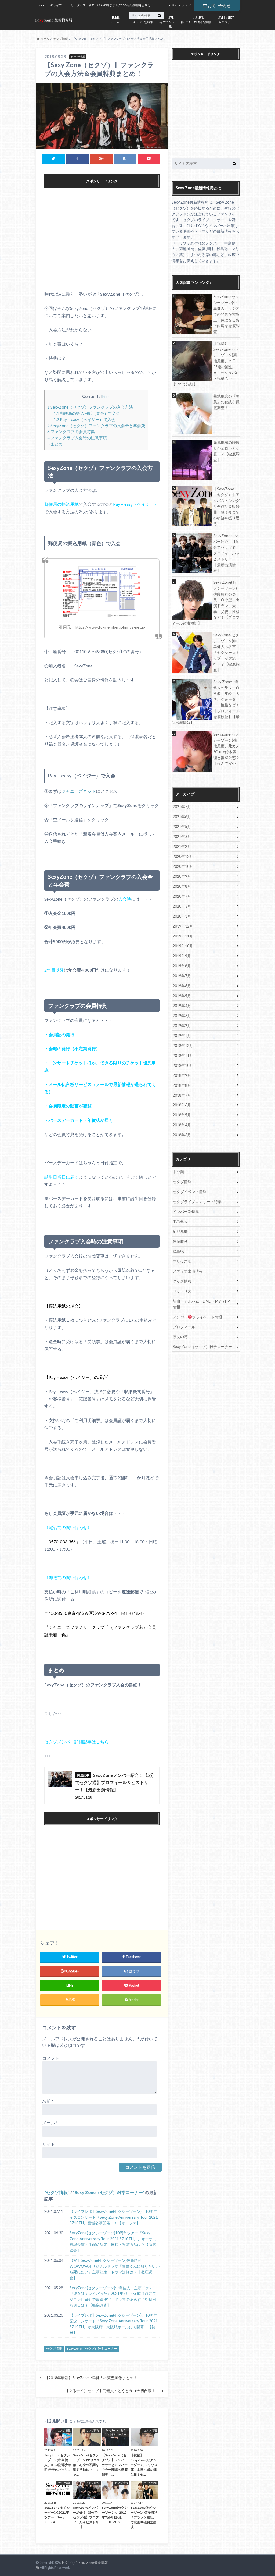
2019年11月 (183, 936)
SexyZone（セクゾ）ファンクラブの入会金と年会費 (96, 426)
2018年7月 (182, 1095)
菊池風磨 (180, 1231)
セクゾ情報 (57, 2192)
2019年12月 (183, 926)
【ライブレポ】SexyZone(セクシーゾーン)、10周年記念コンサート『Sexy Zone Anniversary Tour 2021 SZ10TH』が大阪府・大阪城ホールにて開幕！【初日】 (114, 2324)
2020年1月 (182, 916)
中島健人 (180, 1221)
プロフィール (184, 1327)
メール (50, 2123)
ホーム (115, 19)
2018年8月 (182, 1085)
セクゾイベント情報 (190, 1192)
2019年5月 (182, 996)
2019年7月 (182, 976)
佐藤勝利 (180, 1241)
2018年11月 (183, 1055)
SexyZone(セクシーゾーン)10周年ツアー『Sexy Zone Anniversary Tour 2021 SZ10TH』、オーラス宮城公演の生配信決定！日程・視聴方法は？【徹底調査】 (113, 2242)
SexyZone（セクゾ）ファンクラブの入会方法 (90, 407)
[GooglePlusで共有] (101, 159)
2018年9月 (182, 1075)
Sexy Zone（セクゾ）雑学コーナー (109, 2192)
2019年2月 (182, 1026)
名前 (48, 2101)
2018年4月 (182, 1125)
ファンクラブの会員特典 (71, 431)
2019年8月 (182, 966)
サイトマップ (181, 6)
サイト (49, 2144)
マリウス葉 (182, 1261)
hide (106, 396)
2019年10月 (183, 946)
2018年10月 (183, 1065)
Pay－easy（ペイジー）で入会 (84, 419)
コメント (51, 2058)
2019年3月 (182, 1016)
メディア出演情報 (188, 1271)
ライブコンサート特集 (170, 21)
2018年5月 (182, 1115)
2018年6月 (182, 1105)
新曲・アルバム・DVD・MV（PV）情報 (203, 1304)
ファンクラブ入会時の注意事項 (77, 438)
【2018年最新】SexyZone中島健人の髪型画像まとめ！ (91, 2378)
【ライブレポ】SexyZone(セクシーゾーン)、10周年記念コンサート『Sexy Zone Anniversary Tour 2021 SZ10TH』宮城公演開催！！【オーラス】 (114, 2217)
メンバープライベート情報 (197, 1317)
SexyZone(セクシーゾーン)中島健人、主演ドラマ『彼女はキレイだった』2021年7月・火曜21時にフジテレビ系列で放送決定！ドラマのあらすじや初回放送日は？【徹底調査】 (113, 2297)
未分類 (178, 1172)
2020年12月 (183, 856)
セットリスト (184, 1291)
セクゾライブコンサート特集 (197, 1202)
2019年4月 (182, 1006)
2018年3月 (182, 1135)
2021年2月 (182, 846)
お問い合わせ (219, 6)
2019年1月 (182, 1036)
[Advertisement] (102, 240)
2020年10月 (183, 866)
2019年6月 (182, 986)
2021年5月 (182, 827)
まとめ (55, 444)
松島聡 (178, 1251)
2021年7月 (182, 807)
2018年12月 (183, 1045)
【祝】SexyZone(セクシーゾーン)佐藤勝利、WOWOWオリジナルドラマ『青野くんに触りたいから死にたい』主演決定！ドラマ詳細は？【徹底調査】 (115, 2269)
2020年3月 (182, 906)
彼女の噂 (180, 1337)
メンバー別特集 (143, 19)
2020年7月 (182, 896)
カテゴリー (226, 19)
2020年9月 (182, 876)
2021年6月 (182, 817)
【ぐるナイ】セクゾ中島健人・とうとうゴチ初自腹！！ (112, 2391)
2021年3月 (182, 836)
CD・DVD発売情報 (198, 19)
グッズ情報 (182, 1281)
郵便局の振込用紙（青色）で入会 (87, 413)
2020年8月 (182, 886)
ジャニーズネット (79, 791)
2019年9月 (182, 956)
